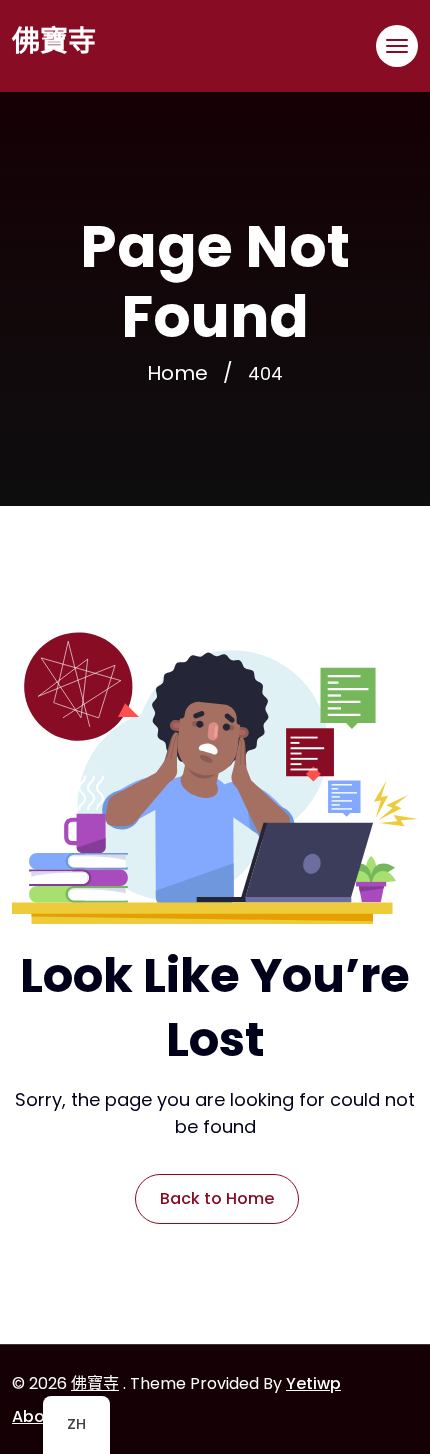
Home (177, 373)
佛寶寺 (54, 42)
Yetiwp (313, 1383)
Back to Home (217, 1198)
